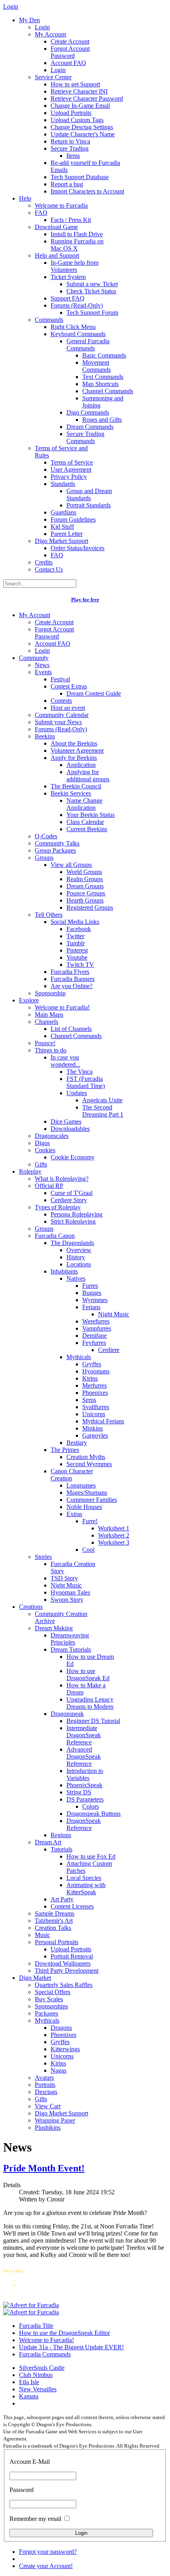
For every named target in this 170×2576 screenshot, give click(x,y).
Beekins (45, 736)
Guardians (63, 512)
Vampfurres (97, 1328)
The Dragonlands (72, 1243)
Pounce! (45, 1043)
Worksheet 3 (114, 1542)
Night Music (114, 1314)
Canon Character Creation (72, 1475)
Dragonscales (52, 1136)
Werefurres (96, 1321)
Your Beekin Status (91, 815)
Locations (79, 1264)
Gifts (41, 1164)
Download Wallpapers (63, 1963)
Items (73, 156)
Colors (91, 1806)
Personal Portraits (57, 1942)
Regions (61, 1835)
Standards (63, 484)
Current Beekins (87, 829)
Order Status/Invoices (77, 548)
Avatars (44, 2078)
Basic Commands (104, 355)
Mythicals (79, 1357)
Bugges (92, 1293)
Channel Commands (108, 391)
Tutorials (61, 1849)
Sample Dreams (55, 1913)
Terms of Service (72, 462)
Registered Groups (90, 907)
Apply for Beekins (74, 758)
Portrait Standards (89, 505)
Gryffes (92, 1364)
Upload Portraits (71, 113)
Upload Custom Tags (77, 120)
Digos (42, 1143)
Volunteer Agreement (77, 751)
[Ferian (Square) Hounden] (31, 2305)
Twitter (75, 936)
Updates (77, 1093)
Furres (90, 1286)
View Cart (48, 2106)
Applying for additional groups (88, 775)
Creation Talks (53, 1928)
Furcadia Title (36, 2326)
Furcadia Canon (55, 1236)
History (76, 1257)
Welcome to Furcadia (61, 206)
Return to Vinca (70, 141)
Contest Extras (69, 686)
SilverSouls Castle (42, 2368)
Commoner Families (92, 1500)
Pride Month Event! (44, 2168)
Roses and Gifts (102, 420)
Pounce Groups (86, 893)
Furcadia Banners (73, 979)
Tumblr (76, 943)
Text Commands (103, 377)
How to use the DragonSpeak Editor (64, 2333)
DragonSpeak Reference (84, 1824)
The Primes (65, 1450)
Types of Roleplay (58, 1207)
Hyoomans (96, 1371)
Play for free (85, 600)
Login (42, 27)
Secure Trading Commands (85, 437)
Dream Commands (90, 427)
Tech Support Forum (92, 313)
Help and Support (57, 255)
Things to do (51, 1050)
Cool (88, 1550)
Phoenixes (95, 1393)
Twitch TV (80, 965)
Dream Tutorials (71, 1649)
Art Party (62, 1899)
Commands (49, 320)
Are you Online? (72, 986)
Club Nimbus (36, 2375)
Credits (44, 562)
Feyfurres (94, 1343)
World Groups (84, 872)
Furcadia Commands (45, 2354)
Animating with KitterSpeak (86, 1888)
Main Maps (49, 1015)
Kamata (29, 2396)
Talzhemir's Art (54, 1921)
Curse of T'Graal (72, 1193)
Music (42, 1935)
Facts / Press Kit (71, 220)
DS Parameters (85, 1799)
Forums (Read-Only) (77, 305)
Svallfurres (96, 1407)
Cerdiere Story (69, 1200)
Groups (44, 858)
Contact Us (49, 569)
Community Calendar (62, 715)
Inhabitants (64, 1271)
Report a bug (67, 184)
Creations (31, 1607)
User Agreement (71, 469)
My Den (29, 20)
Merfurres (94, 1386)
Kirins (90, 1378)
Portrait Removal (72, 1956)
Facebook (79, 929)
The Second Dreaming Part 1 (103, 1111)
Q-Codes (46, 836)
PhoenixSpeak (84, 1785)
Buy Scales (49, 1999)
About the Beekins (74, 743)
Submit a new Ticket (92, 284)
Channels (46, 1022)
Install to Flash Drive (77, 234)
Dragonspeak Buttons (93, 1814)
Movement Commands (96, 366)
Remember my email (35, 2519)
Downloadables (70, 1129)
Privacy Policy (69, 477)
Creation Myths (86, 1457)
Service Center (53, 77)
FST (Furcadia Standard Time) (86, 1082)
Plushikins (48, 2128)
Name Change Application (84, 804)
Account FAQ (68, 63)
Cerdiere (109, 1350)
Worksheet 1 (114, 1528)
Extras (74, 1514)
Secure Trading (70, 148)
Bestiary (77, 1443)
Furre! (90, 1521)
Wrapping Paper (55, 2120)
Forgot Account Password (70, 52)
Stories (43, 1557)
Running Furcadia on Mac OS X (77, 245)
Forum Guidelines (73, 519)
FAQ (41, 213)
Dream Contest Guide (94, 693)
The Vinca (79, 1072)
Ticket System (68, 277)
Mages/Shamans (87, 1493)
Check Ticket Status (91, 291)
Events (43, 672)
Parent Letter (67, 534)
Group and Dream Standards (89, 494)
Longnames (81, 1485)
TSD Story (64, 1578)
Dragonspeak (67, 1714)
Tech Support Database (80, 177)
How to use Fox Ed (91, 1856)
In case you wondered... (65, 1061)
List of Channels (71, 1029)
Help (25, 198)
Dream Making (54, 1628)
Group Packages (55, 850)
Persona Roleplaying (76, 1214)
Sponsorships (51, 2006)
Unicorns (94, 1414)
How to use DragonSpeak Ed (88, 1674)
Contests (61, 701)
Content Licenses (72, 1906)
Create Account (70, 41)
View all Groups (71, 865)
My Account (50, 34)
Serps (89, 1400)
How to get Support (75, 84)
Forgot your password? (48, 2552)
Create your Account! (46, 2566)
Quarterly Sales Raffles (64, 1985)
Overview (79, 1250)
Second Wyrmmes (89, 1464)
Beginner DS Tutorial (93, 1721)
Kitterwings (65, 2049)
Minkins (93, 1428)
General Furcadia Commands (88, 345)
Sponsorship (50, 993)
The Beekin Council (76, 786)
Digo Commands (88, 412)
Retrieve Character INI (79, 91)
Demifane (94, 1336)
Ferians (91, 1307)
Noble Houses (84, 1507)
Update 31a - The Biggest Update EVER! (71, 2347)
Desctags (46, 2092)
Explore (29, 1000)
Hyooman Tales (70, 1592)
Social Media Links (75, 922)
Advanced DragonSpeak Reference (84, 1757)
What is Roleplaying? (62, 1179)
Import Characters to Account (87, 191)
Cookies (45, 1150)
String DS (79, 1792)
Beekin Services (71, 793)
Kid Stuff (62, 527)
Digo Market (35, 1978)
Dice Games (66, 1122)
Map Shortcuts (100, 384)
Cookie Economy (73, 1157)
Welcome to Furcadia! (62, 1007)
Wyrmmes (95, 1300)
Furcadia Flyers (70, 972)
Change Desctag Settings (82, 127)
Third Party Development (67, 1971)
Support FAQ (68, 298)
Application (81, 765)
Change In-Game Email (80, 106)
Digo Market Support (61, 541)
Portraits (45, 2085)
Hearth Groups (85, 900)
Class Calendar (85, 822)
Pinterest (77, 950)
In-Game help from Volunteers (75, 266)
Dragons (61, 2028)
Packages (46, 2013)
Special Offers (53, 1992)
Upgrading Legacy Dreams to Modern (90, 1703)
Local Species (84, 1878)
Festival (60, 679)
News (42, 665)
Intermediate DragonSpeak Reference (84, 1735)
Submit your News (58, 722)
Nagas (59, 2070)
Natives (76, 1278)
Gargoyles (95, 1435)
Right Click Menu (73, 327)
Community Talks (57, 843)
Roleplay (30, 1171)
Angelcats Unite (102, 1100)
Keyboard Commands (78, 334)
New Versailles (38, 2389)
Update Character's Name (83, 134)
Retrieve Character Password (87, 98)
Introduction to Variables (85, 1774)
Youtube (77, 957)
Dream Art (48, 1842)
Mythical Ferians (103, 1421)
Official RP (49, 1186)
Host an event (68, 708)
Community (34, 658)
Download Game (56, 227)
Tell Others (49, 915)
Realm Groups (85, 879)
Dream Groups (85, 886)
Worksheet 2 (114, 1535)
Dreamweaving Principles (70, 1639)
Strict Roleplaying (73, 1221)
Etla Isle (29, 2382)
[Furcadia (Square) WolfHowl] (31, 2312)
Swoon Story (67, 1600)
